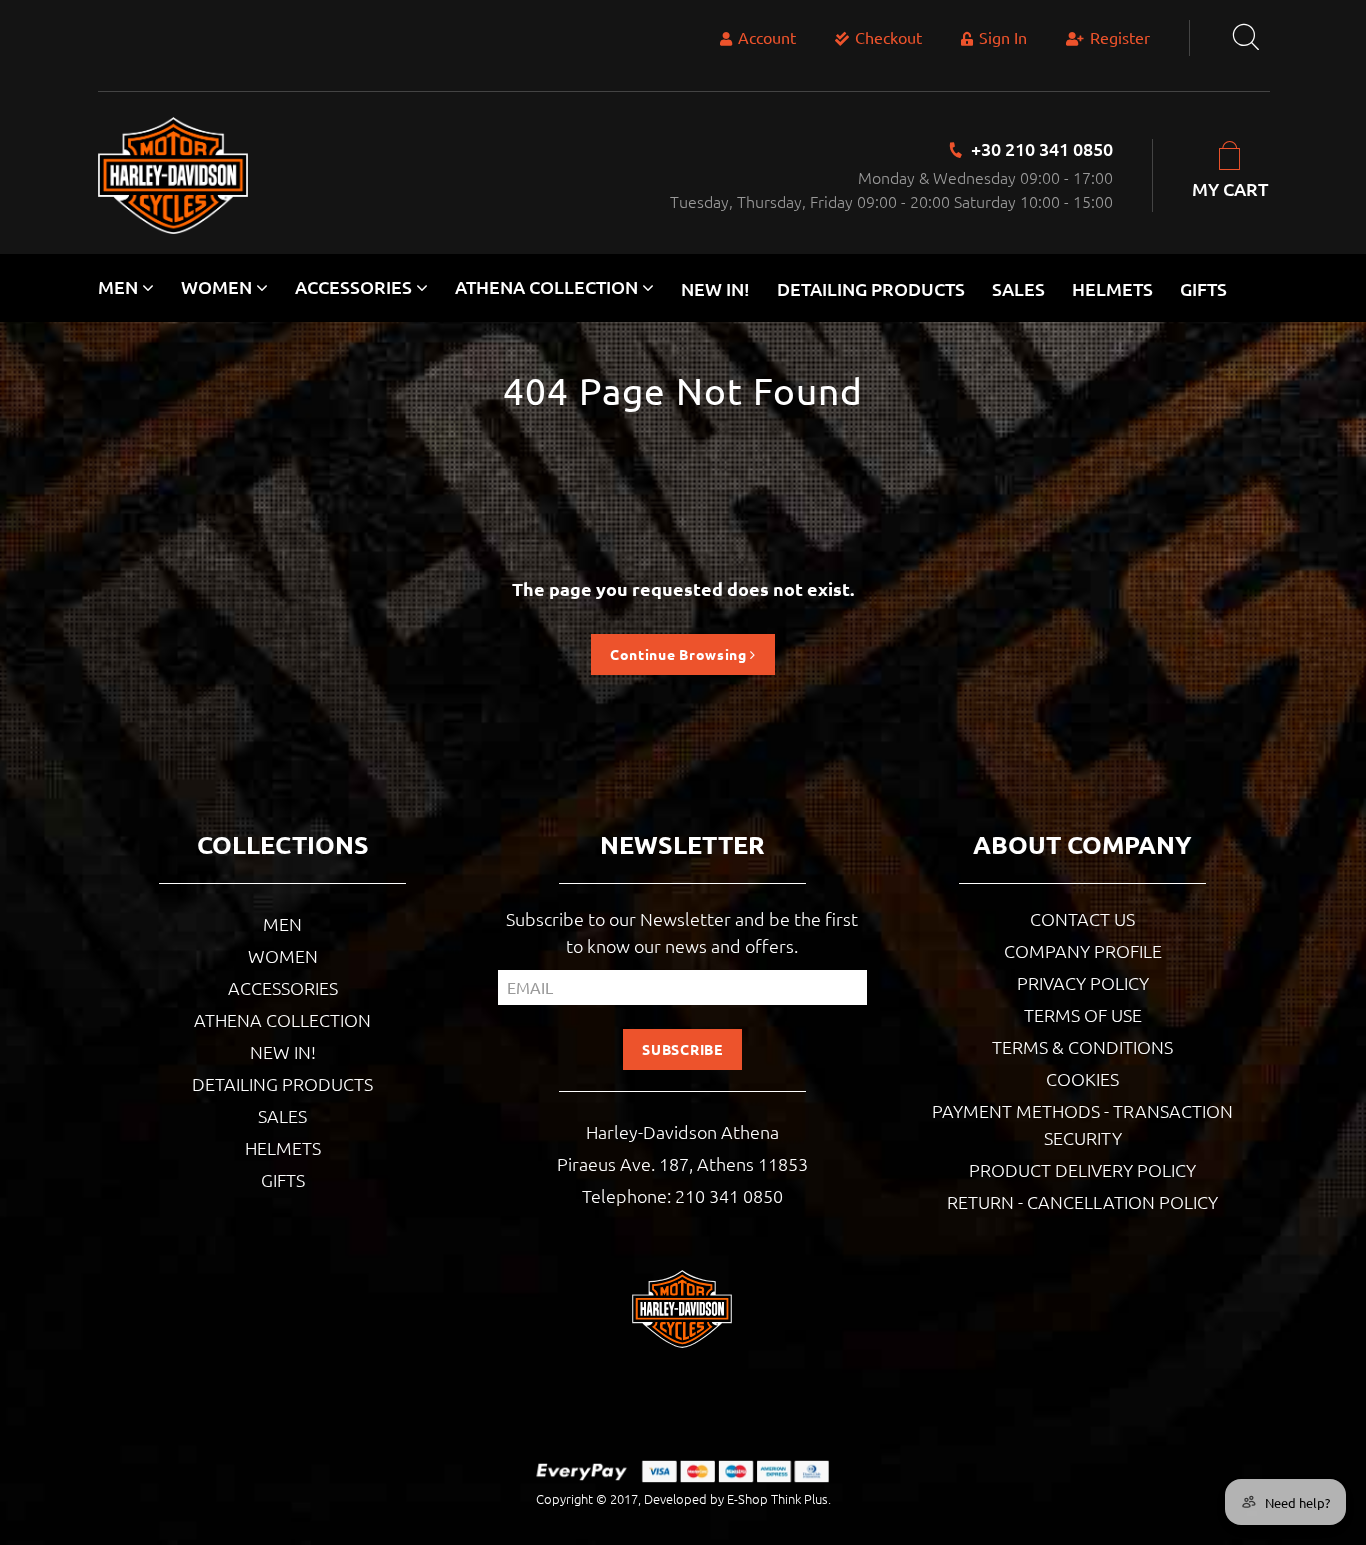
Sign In (1003, 37)
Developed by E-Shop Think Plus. (737, 1498)
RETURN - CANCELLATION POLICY (1082, 1201)
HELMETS (1112, 288)
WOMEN (283, 955)
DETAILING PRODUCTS (871, 288)
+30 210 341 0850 (1042, 148)
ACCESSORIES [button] (355, 286)
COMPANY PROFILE (1083, 950)
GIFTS (1203, 288)
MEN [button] (120, 286)
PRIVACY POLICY (1083, 982)
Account (767, 37)
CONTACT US (1082, 918)
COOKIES (1082, 1078)
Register (1120, 37)
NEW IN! (715, 288)
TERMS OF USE (1083, 1014)
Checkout (888, 37)
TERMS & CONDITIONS (1082, 1046)
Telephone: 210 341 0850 (682, 1195)
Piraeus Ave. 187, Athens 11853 (682, 1163)
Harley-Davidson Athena (682, 1131)
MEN (282, 923)
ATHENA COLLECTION (282, 1019)
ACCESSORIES (283, 987)
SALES (1018, 288)
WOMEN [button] (218, 286)
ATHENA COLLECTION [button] (548, 286)
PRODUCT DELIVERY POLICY (1082, 1169)
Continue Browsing (680, 654)
